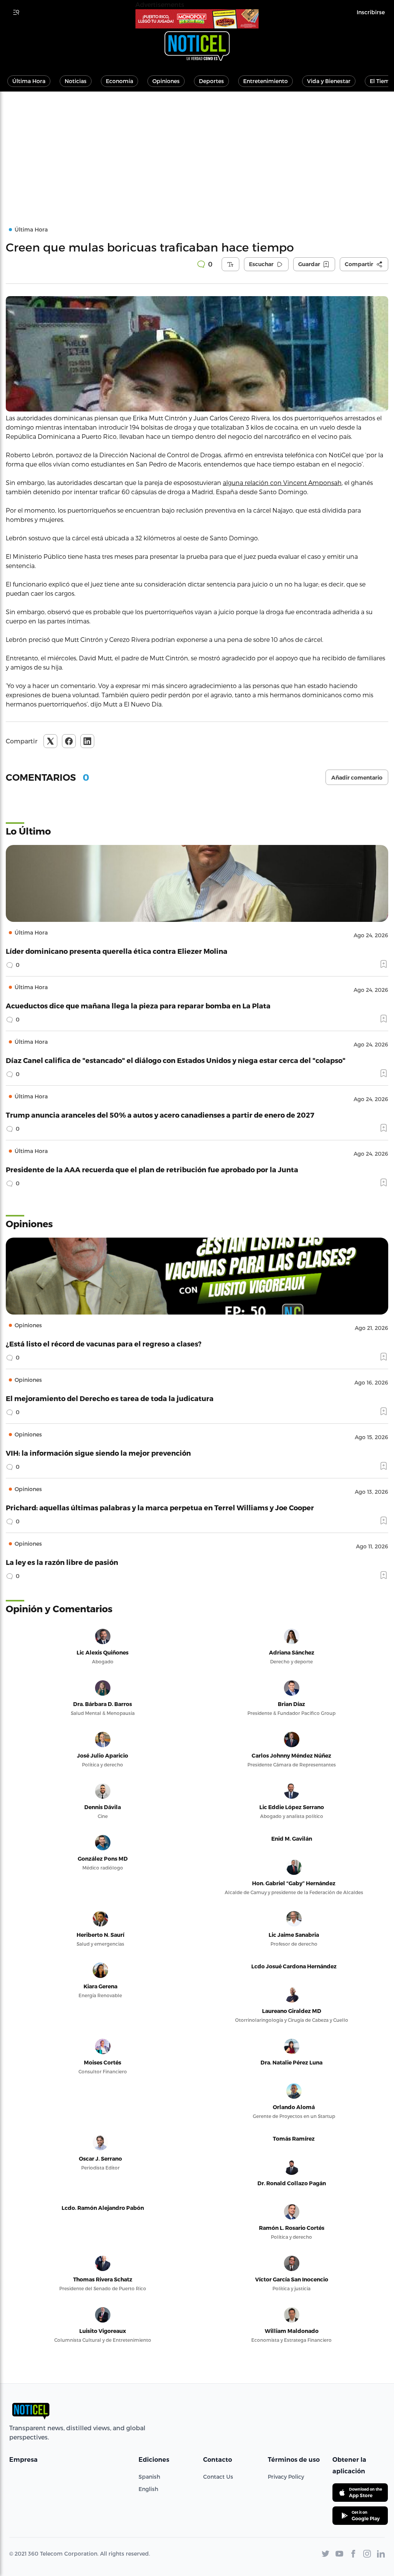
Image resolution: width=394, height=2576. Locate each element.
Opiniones (166, 81)
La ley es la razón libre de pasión (62, 1562)
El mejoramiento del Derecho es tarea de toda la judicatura (110, 1398)
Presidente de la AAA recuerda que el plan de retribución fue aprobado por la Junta (152, 1169)
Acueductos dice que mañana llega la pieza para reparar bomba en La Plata (138, 1006)
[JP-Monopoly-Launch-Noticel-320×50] (197, 19)
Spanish (149, 2477)
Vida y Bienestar (329, 81)
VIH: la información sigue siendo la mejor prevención (98, 1453)
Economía (119, 81)
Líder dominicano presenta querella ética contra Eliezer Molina (117, 951)
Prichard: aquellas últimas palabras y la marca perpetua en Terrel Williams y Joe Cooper (160, 1507)
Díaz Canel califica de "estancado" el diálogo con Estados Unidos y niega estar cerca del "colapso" (176, 1060)
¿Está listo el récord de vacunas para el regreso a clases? (104, 1344)
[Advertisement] (197, 149)
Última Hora (29, 81)
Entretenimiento (265, 81)
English (148, 2489)
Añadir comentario (357, 778)
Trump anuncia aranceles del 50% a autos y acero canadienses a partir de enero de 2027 (160, 1115)
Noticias (76, 81)
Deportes (211, 81)
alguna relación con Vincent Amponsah (282, 482)
